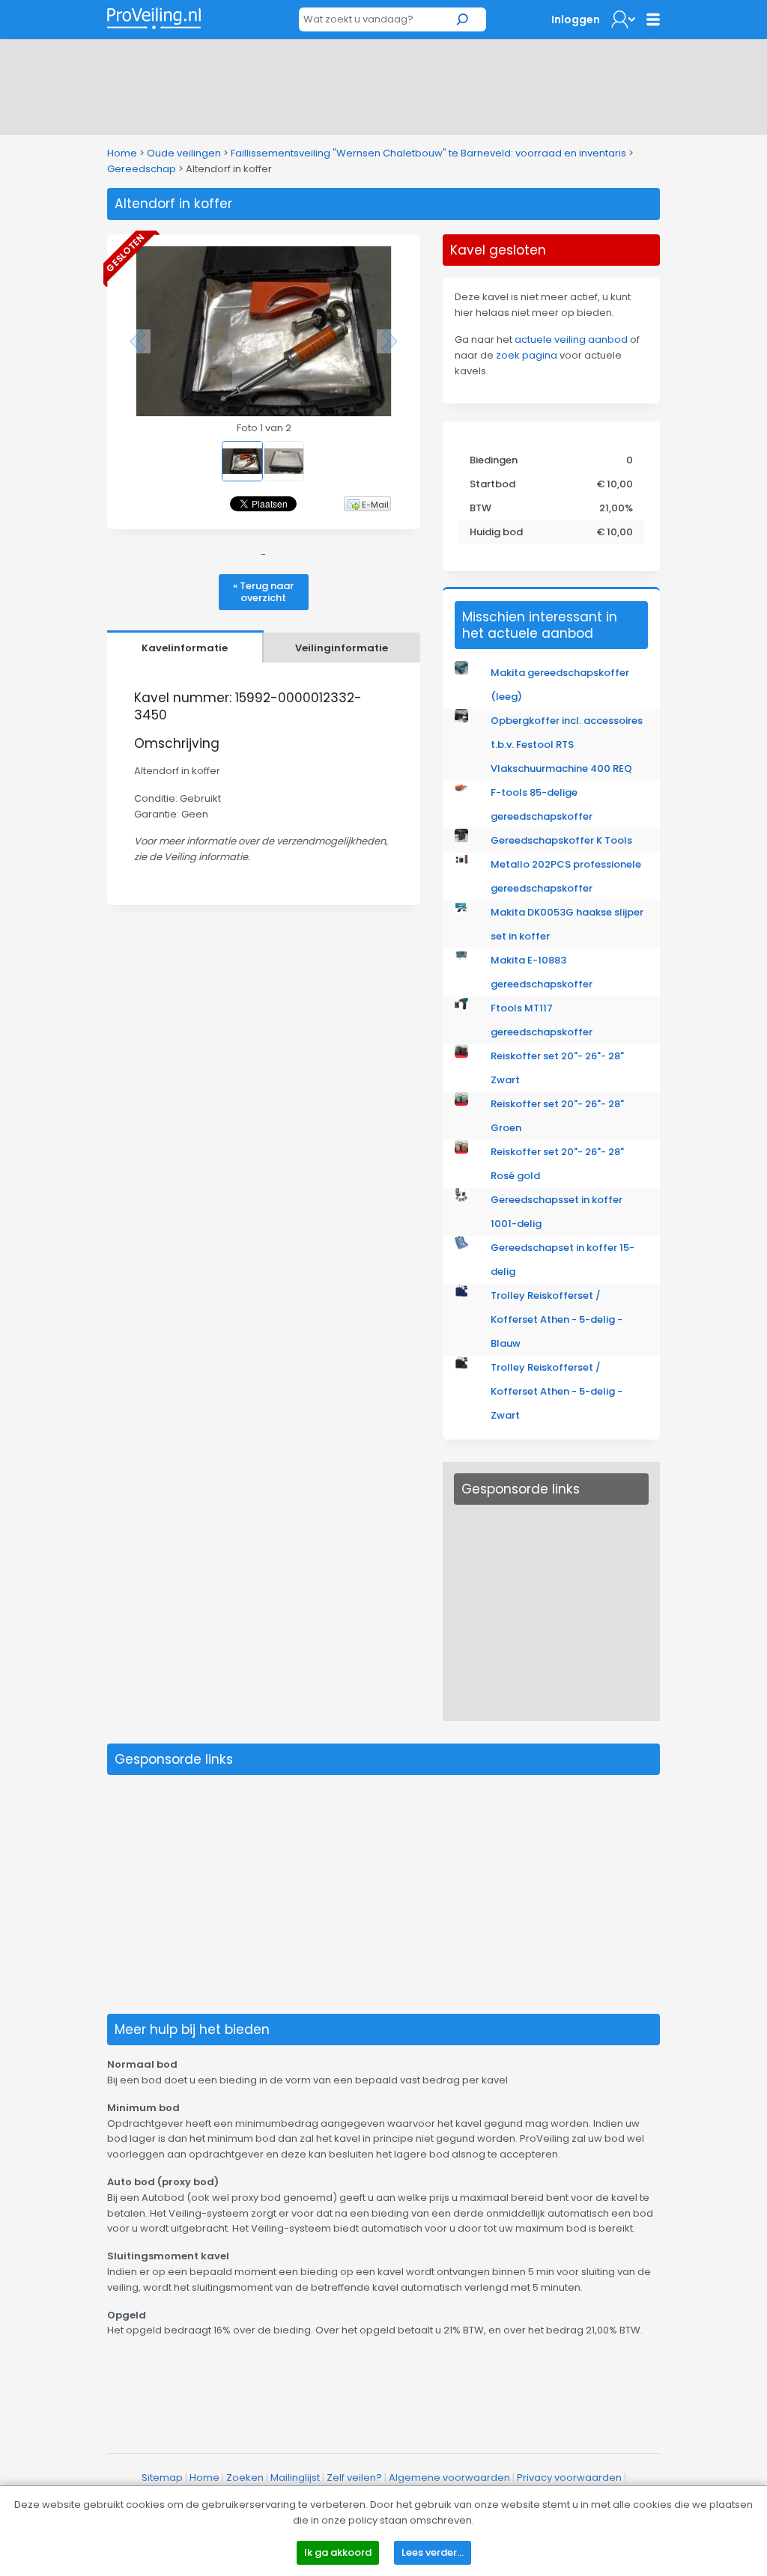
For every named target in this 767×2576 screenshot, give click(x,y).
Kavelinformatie (185, 648)
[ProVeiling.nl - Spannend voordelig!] (154, 18)
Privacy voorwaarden (569, 2478)
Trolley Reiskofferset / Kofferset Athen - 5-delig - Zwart (557, 1391)
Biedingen (494, 460)
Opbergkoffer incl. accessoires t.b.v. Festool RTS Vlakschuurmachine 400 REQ (567, 745)
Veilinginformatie (342, 648)
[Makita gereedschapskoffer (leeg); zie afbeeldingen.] (461, 671)
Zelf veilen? (354, 2478)
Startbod (492, 484)
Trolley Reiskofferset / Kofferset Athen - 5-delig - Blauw (557, 1319)
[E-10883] (461, 959)
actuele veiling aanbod (571, 339)
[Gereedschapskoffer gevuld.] (461, 839)
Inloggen (576, 19)
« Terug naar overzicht (263, 592)
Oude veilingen (184, 153)
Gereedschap (142, 169)
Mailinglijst (295, 2478)
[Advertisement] (383, 84)
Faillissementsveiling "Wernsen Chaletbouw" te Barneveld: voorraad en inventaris (430, 153)
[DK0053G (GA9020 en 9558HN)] (461, 911)
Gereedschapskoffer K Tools (561, 840)
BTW (480, 508)
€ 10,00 (615, 484)
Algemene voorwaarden (449, 2478)
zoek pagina (527, 355)
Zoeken (245, 2478)
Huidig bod (496, 532)
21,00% (616, 508)
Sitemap (162, 2478)
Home (122, 153)
